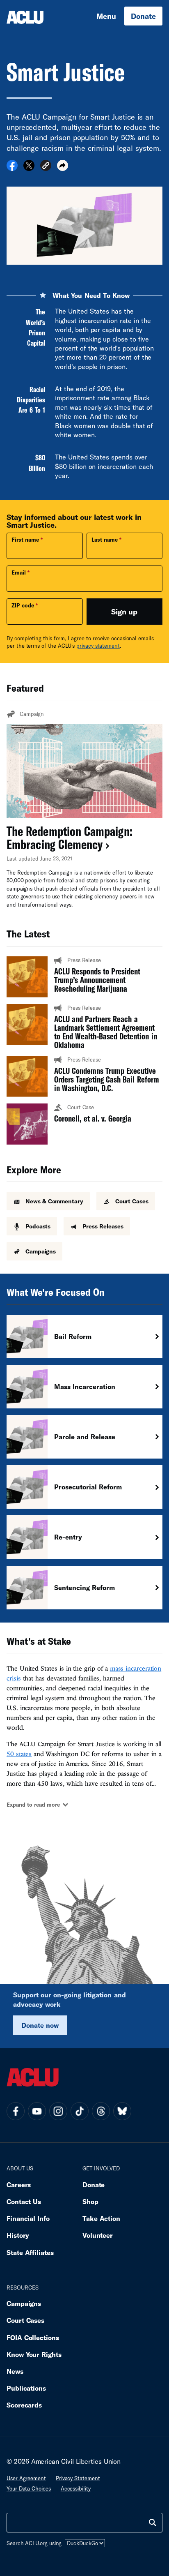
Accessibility (76, 2488)
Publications (26, 2388)
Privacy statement (78, 2478)
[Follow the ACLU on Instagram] (58, 2111)
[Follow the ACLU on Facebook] (16, 2111)
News (15, 2371)
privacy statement (98, 646)
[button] (46, 167)
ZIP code (23, 605)
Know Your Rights (34, 2354)
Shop (90, 2201)
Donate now (40, 2025)
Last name (105, 540)
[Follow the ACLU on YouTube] (37, 2111)
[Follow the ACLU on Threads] (101, 2111)
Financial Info (28, 2218)
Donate (143, 16)
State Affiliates (30, 2252)
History (18, 2235)
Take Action (101, 2218)
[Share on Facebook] (12, 168)
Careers (19, 2185)
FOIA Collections (33, 2337)
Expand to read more (33, 1805)
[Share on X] (29, 168)
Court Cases (25, 2320)
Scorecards (24, 2405)
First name (25, 540)
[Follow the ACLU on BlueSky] (122, 2111)
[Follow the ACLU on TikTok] (80, 2111)
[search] (153, 2523)
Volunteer (98, 2235)
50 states (19, 1754)
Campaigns (24, 2303)
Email (19, 572)
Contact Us (24, 2201)
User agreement (26, 2478)
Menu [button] (106, 16)
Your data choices (29, 2488)
